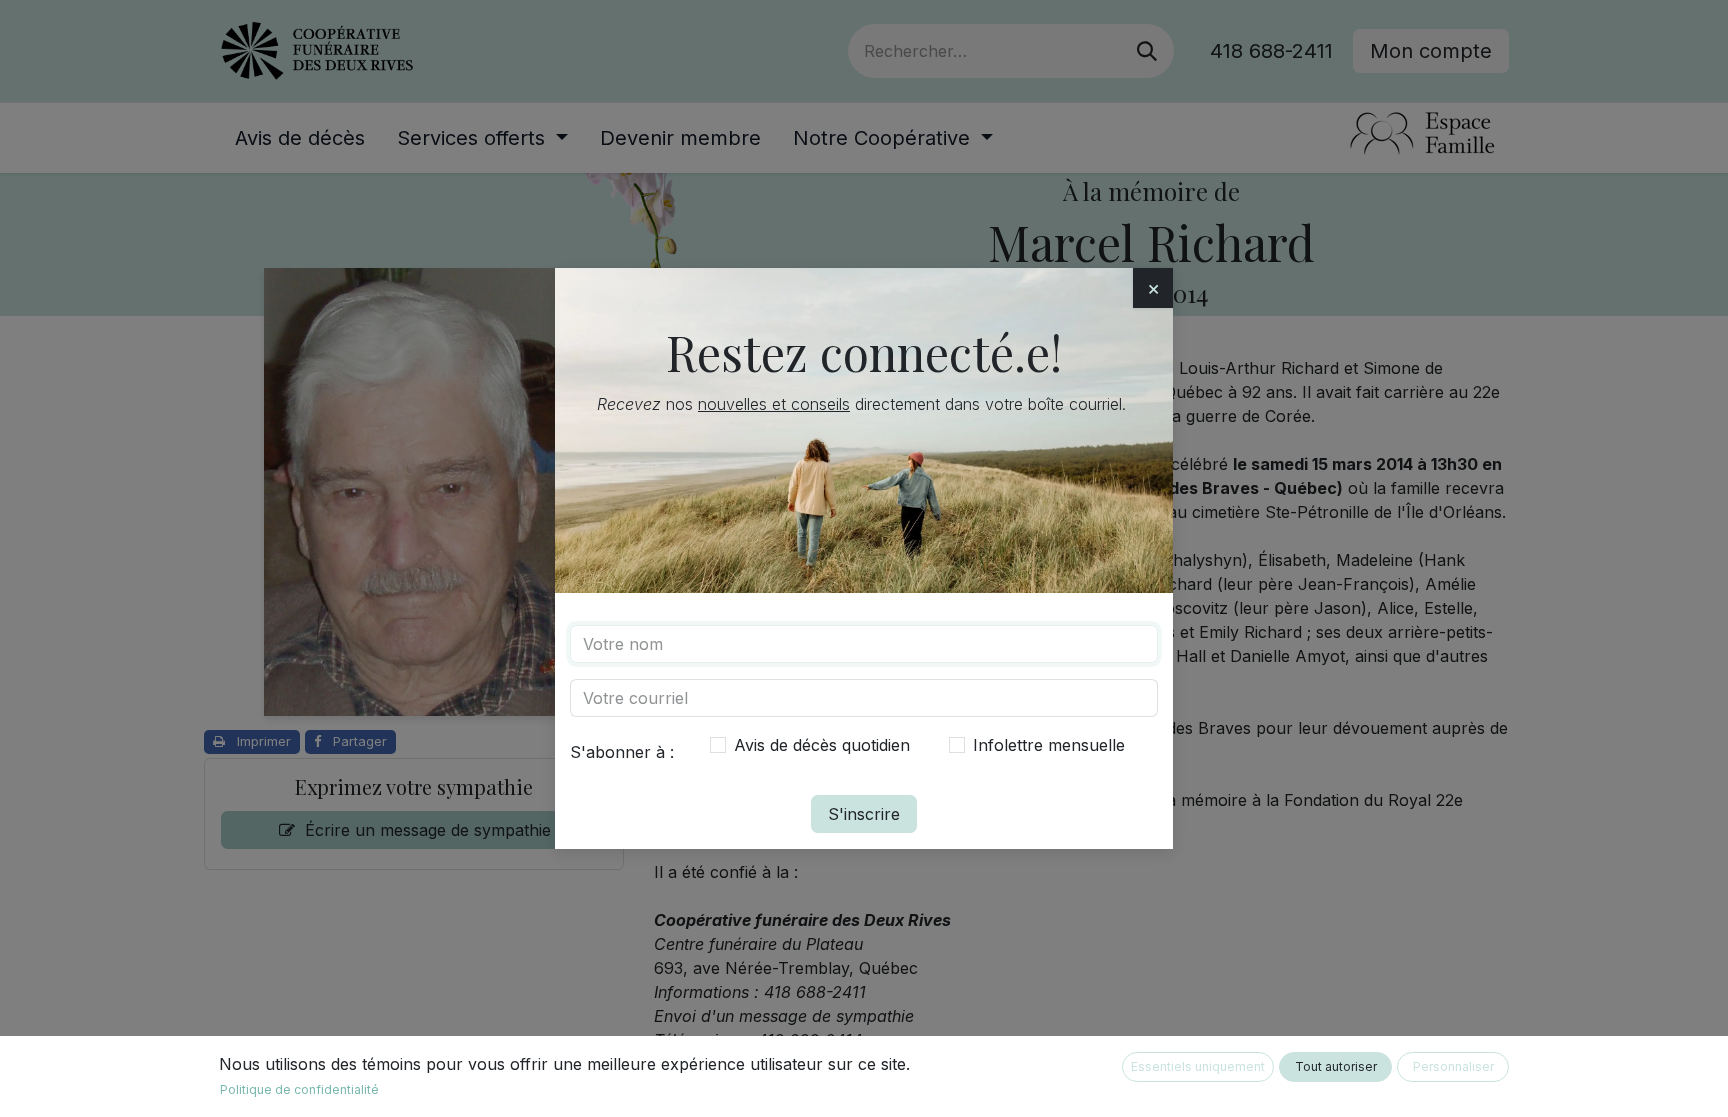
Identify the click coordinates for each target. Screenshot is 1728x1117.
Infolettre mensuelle (1049, 745)
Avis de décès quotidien (822, 745)
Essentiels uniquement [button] (1198, 1066)
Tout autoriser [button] (1336, 1066)
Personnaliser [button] (1453, 1066)
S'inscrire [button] (864, 814)
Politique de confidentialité (299, 1089)
